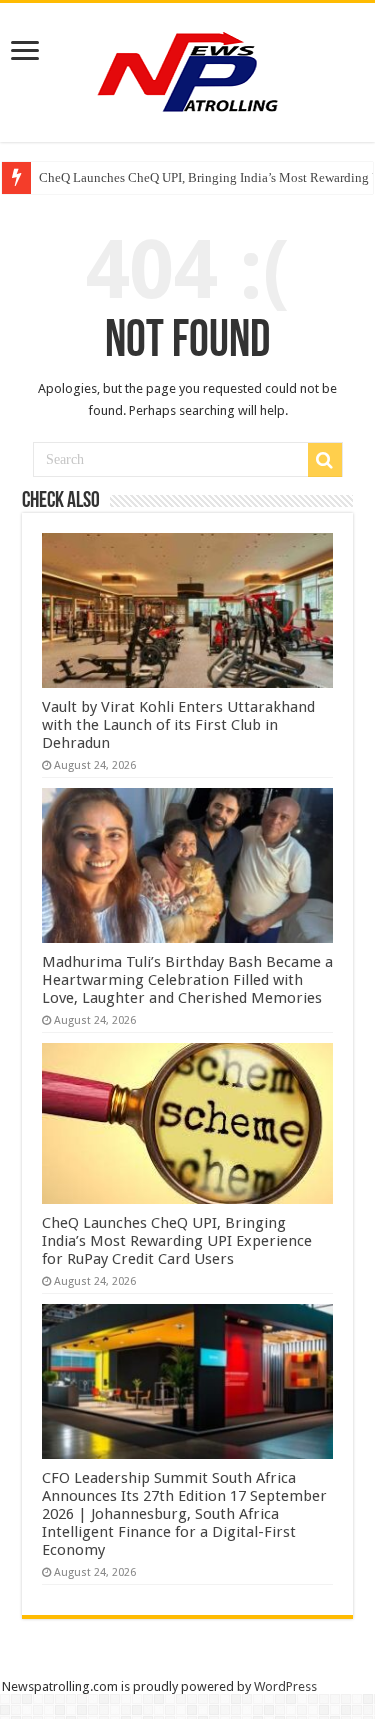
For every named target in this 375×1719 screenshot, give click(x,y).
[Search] (325, 460)
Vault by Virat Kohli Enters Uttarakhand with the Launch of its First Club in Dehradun (178, 725)
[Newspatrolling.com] (188, 69)
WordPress (285, 1686)
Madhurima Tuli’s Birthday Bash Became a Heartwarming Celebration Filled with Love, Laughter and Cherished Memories (187, 980)
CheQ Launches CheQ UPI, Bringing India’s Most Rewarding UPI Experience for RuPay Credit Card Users (177, 1241)
